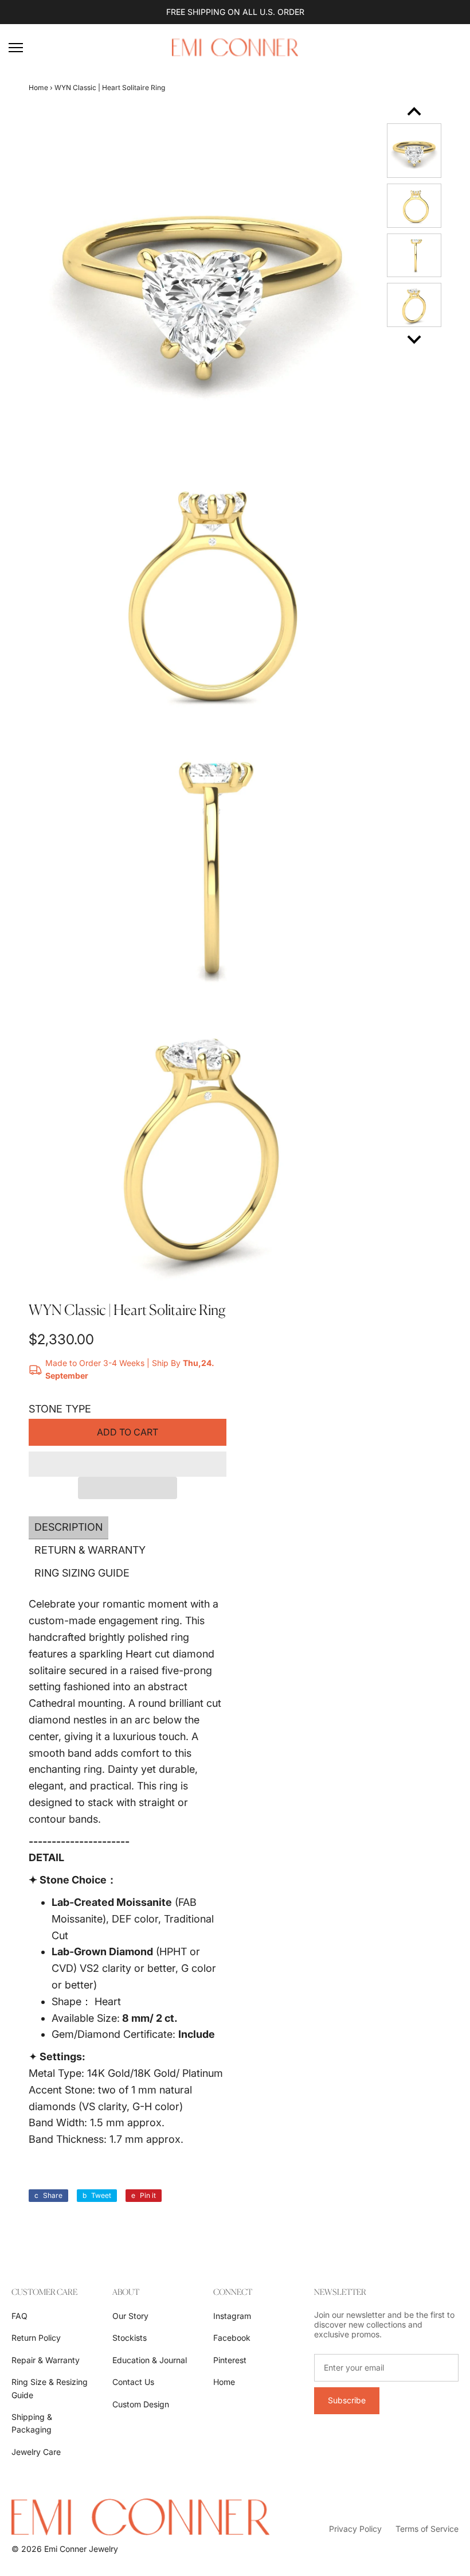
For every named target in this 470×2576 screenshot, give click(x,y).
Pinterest (230, 2360)
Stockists (130, 2338)
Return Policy (36, 2338)
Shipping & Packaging (32, 2423)
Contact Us (133, 2382)
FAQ (19, 2316)
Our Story (130, 2316)
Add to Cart (128, 1432)
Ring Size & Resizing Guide (50, 2388)
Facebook (232, 2338)
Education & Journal (150, 2360)
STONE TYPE (60, 1409)
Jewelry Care (36, 2452)
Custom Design (141, 2404)
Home (38, 87)
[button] (128, 1464)
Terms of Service (427, 2529)
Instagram (232, 2316)
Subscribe (347, 2400)
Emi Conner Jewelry (81, 2549)
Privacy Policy (355, 2529)
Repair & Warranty (46, 2360)
